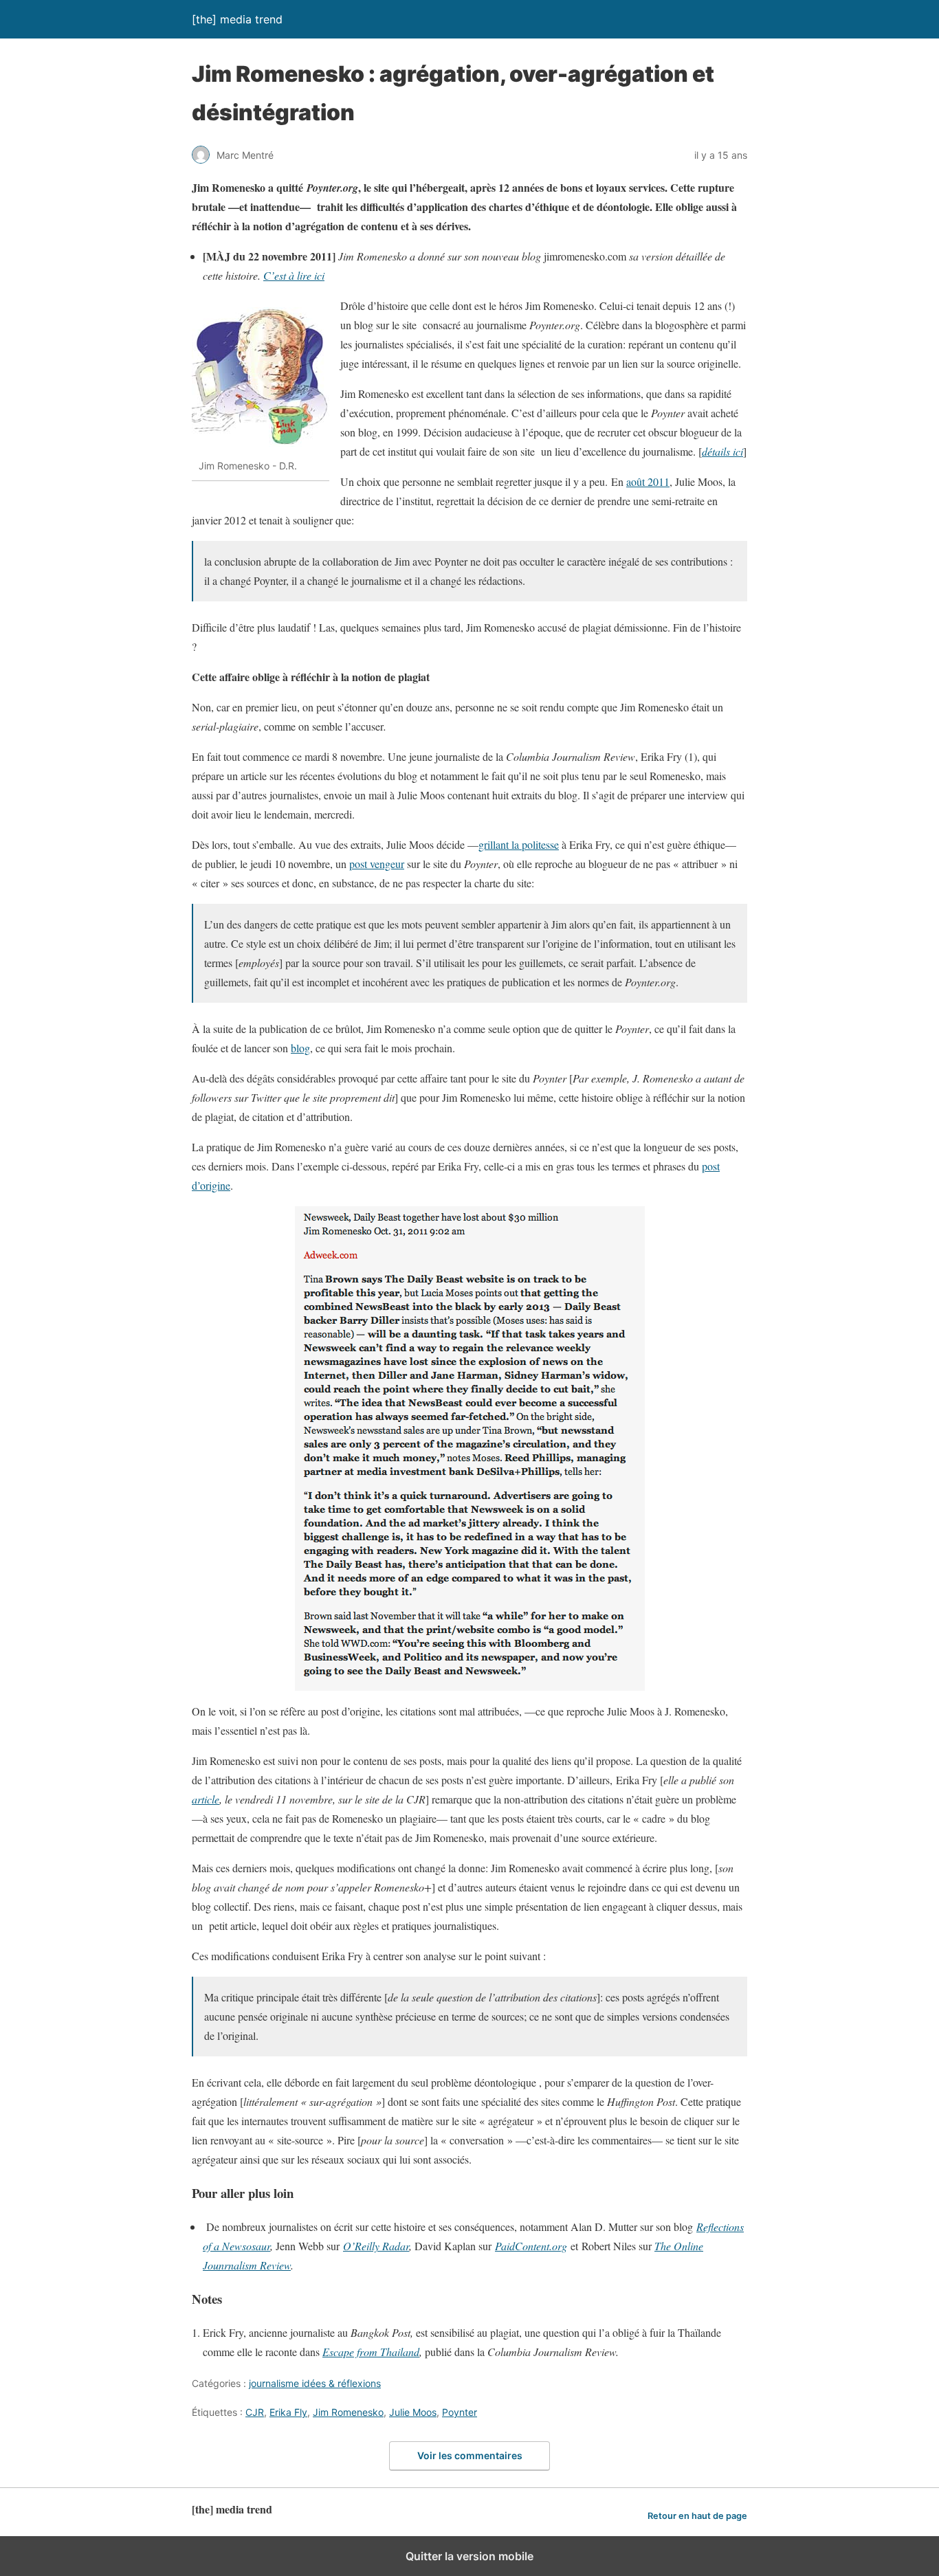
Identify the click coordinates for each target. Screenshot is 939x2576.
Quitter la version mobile (469, 2556)
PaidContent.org (531, 2246)
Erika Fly (288, 2412)
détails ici (722, 451)
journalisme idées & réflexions (315, 2383)
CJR (255, 2412)
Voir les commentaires (470, 2455)
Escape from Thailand (371, 2352)
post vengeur (377, 864)
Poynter (460, 2412)
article (206, 1799)
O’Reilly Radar (376, 2246)
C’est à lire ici (294, 275)
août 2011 (648, 481)
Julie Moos (413, 2412)
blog (300, 1048)
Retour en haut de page (697, 2516)
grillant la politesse (519, 844)
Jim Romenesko (348, 2412)
